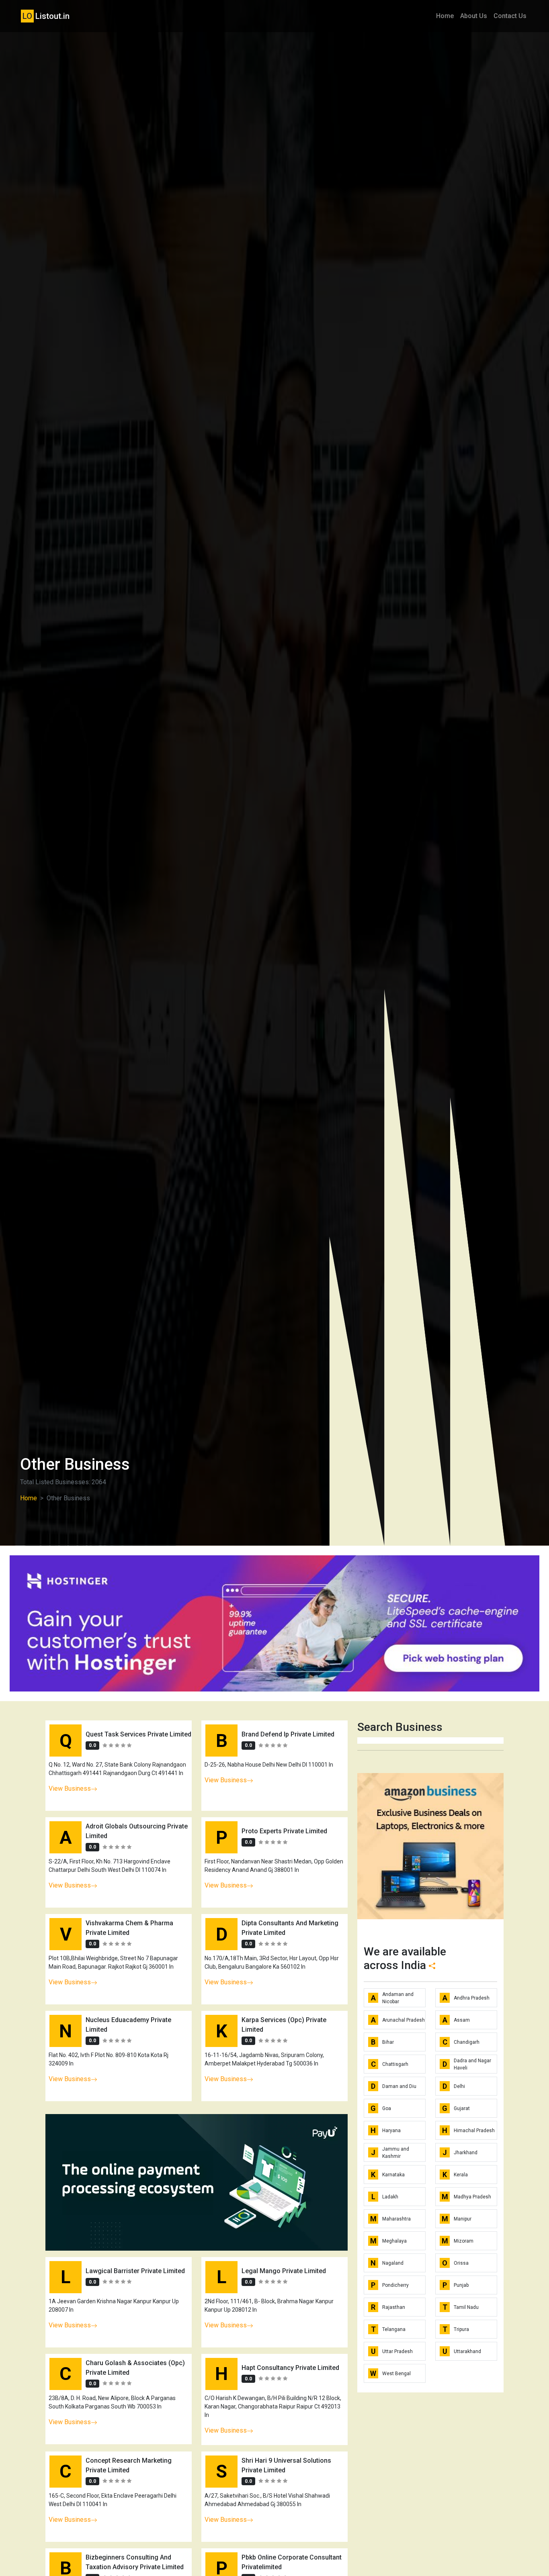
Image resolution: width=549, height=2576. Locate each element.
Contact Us (510, 16)
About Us (474, 16)
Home (445, 16)
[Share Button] (432, 1965)
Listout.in (46, 16)
